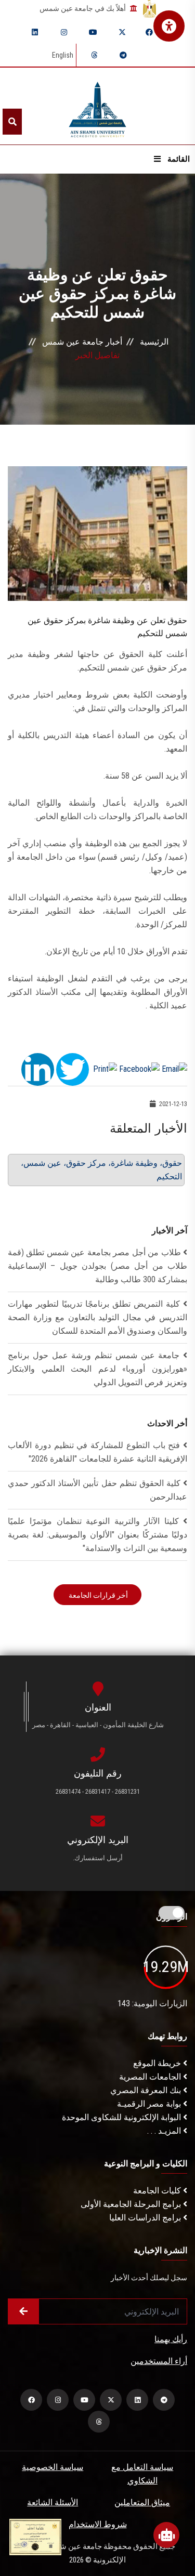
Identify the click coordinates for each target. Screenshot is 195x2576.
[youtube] (93, 32)
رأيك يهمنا (171, 2339)
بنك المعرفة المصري (147, 2090)
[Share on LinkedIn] (38, 1068)
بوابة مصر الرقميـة (150, 2104)
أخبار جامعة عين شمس (82, 342)
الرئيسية (154, 342)
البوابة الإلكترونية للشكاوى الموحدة (122, 2117)
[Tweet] (73, 1068)
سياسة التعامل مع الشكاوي (142, 2474)
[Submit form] (23, 2311)
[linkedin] (35, 32)
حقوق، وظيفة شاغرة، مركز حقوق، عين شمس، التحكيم (101, 1170)
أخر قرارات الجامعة (97, 1595)
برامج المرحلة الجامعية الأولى (132, 2204)
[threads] (94, 55)
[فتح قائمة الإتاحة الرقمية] (169, 26)
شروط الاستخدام (98, 2524)
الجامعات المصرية (151, 2077)
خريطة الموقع (158, 2063)
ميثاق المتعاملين (142, 2502)
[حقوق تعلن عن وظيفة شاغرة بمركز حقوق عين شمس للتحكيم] (97, 533)
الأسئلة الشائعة (53, 2502)
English (63, 55)
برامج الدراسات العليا (146, 2218)
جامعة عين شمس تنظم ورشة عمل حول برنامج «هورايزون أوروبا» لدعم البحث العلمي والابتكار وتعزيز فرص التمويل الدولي (97, 1369)
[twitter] (122, 32)
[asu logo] (97, 106)
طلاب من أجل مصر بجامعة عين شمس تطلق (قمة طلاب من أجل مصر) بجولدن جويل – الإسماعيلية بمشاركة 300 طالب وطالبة (97, 1266)
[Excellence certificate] (35, 2536)
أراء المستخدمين (159, 2361)
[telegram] (123, 55)
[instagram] (64, 32)
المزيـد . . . (165, 2131)
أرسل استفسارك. (98, 1858)
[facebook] (149, 32)
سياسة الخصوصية (53, 2467)
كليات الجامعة (158, 2191)
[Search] (12, 122)
